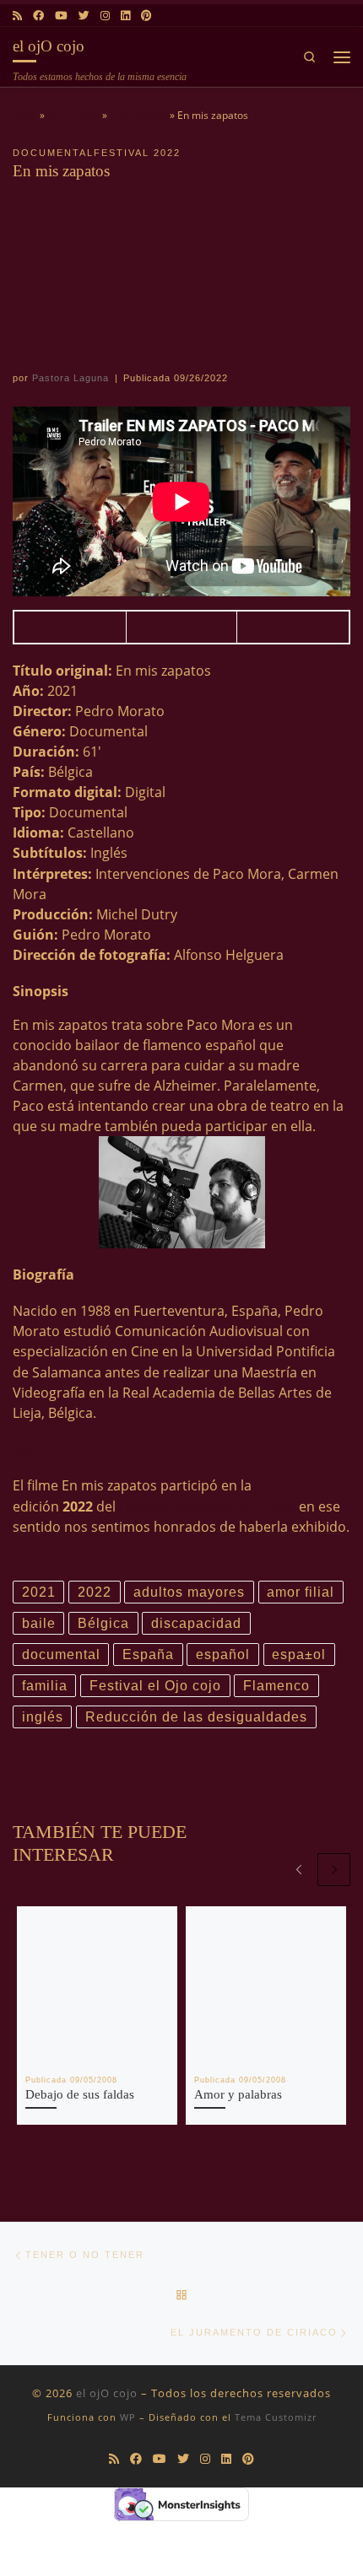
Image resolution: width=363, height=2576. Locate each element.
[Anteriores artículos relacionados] (298, 1870)
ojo (23, 1449)
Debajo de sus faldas (80, 2094)
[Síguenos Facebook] (38, 15)
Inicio (25, 115)
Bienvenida (73, 115)
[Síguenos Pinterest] (146, 15)
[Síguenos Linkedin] (125, 15)
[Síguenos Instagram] (105, 15)
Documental (138, 115)
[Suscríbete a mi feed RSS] (17, 15)
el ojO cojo (107, 2393)
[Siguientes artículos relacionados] (334, 1870)
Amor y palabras (238, 2094)
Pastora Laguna (70, 378)
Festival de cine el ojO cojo (207, 1506)
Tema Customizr (276, 2417)
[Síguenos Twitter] (84, 15)
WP (128, 2417)
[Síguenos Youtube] (61, 15)
